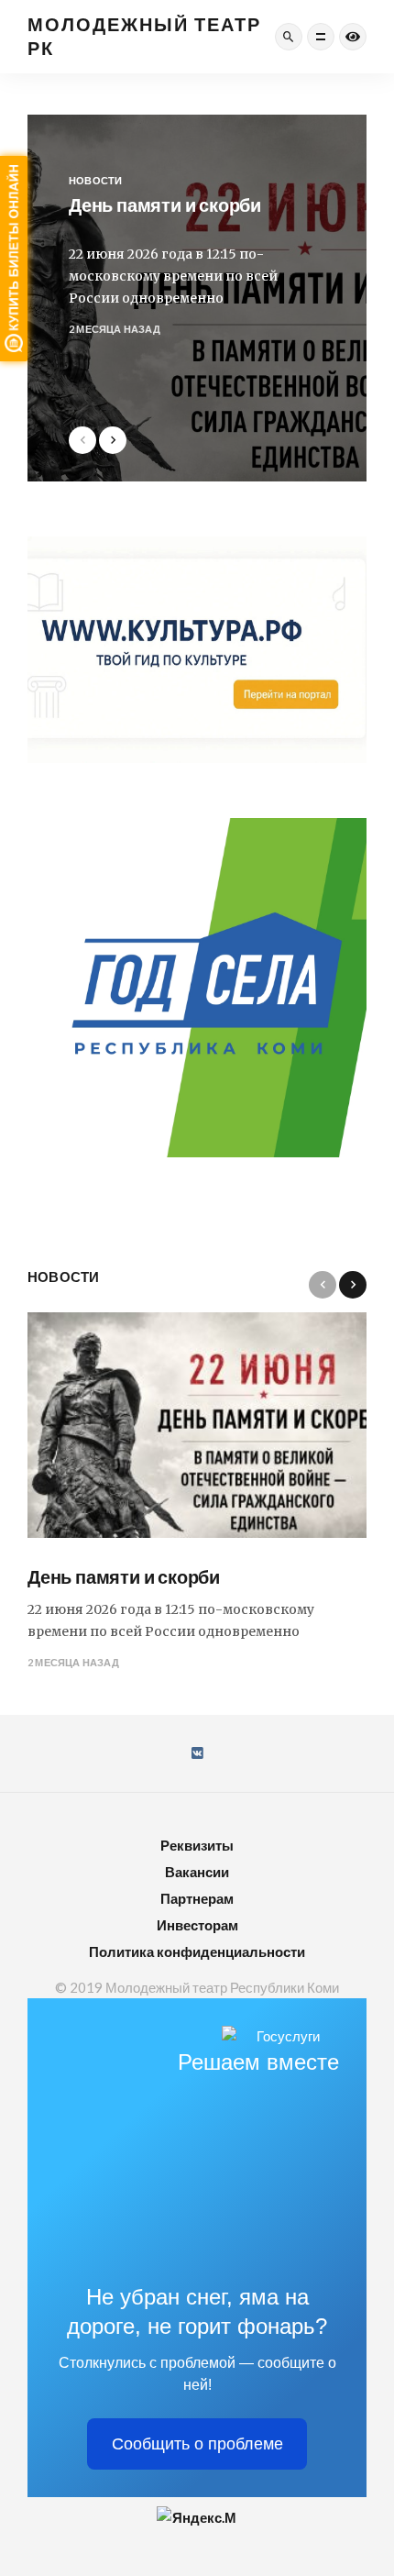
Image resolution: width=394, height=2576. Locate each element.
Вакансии (197, 1872)
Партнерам (197, 1898)
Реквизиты (197, 1845)
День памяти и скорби (124, 1576)
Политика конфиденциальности (197, 1951)
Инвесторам (197, 1925)
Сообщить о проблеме (197, 2444)
